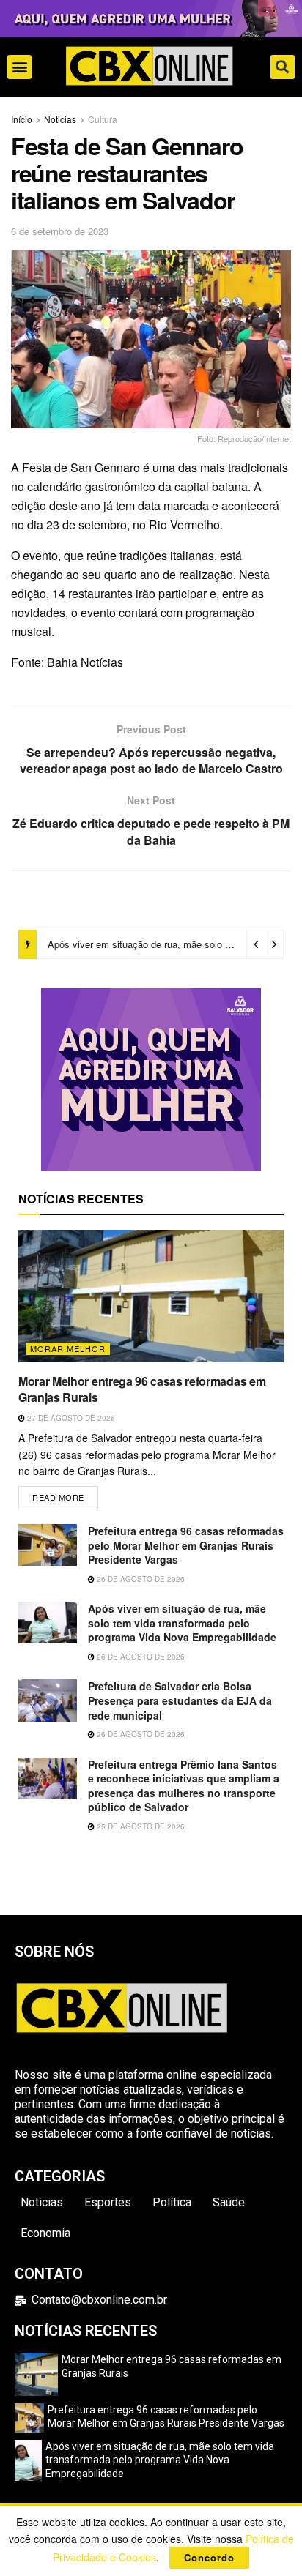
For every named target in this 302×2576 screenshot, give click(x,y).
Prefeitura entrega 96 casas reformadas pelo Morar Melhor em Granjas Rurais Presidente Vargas (186, 1545)
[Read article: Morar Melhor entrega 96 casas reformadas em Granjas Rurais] (151, 1296)
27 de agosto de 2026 (70, 1418)
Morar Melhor (68, 1348)
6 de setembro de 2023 (60, 231)
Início (22, 119)
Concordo (209, 2557)
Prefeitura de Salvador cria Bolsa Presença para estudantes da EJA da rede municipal (180, 1700)
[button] (19, 67)
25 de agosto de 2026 (140, 1826)
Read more (65, 1494)
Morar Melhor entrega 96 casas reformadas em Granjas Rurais (142, 1389)
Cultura (103, 119)
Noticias (60, 119)
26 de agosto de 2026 (140, 1579)
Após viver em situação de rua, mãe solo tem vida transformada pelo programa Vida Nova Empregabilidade (182, 1623)
